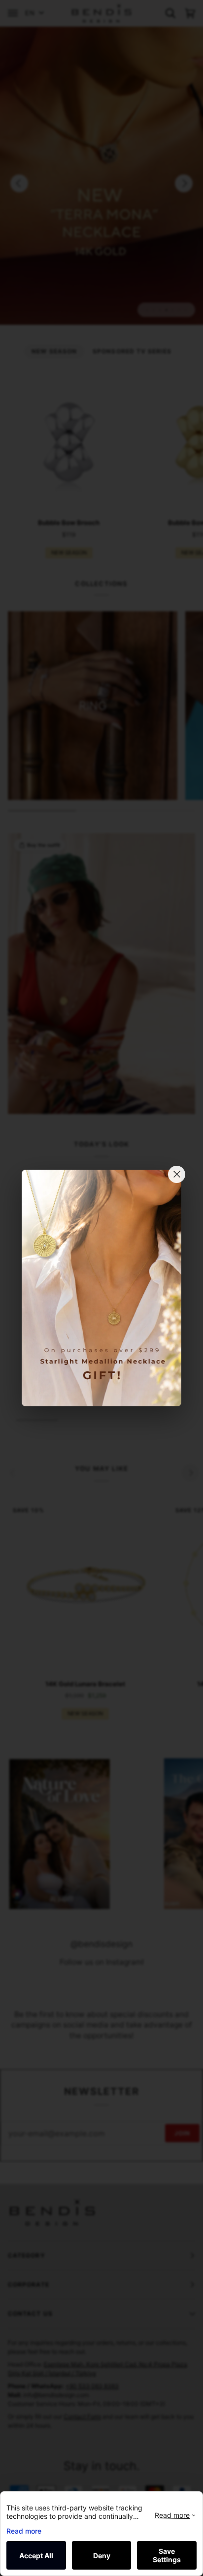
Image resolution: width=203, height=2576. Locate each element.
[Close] (177, 1174)
